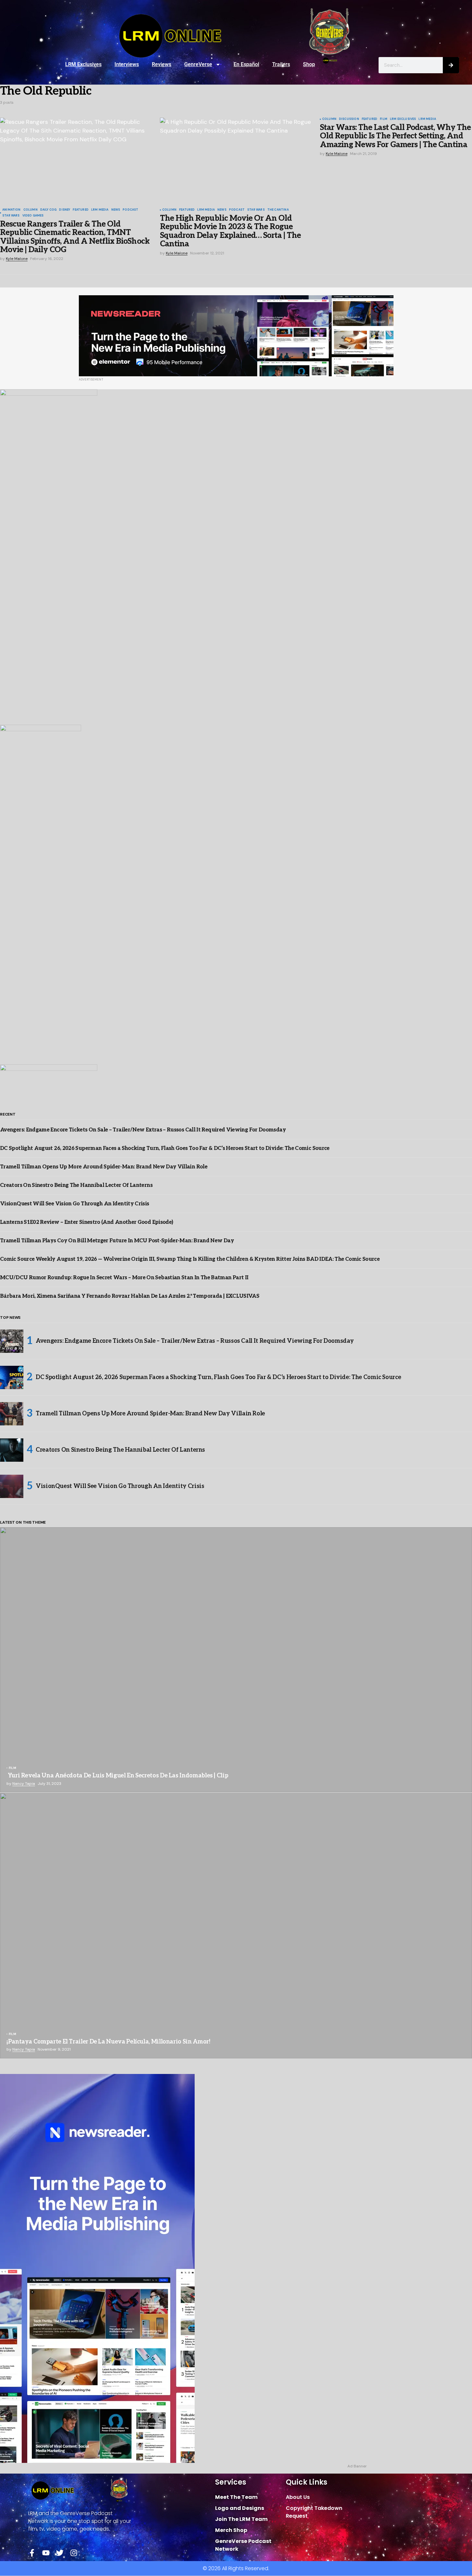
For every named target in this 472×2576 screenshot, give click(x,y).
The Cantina (278, 210)
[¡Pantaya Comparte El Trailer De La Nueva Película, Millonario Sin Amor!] (236, 1926)
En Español (246, 64)
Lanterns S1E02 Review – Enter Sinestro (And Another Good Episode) (86, 1222)
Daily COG (48, 210)
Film (384, 119)
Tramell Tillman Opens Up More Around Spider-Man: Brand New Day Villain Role (104, 1167)
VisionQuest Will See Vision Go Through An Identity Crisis (75, 1204)
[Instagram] (74, 2553)
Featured (80, 210)
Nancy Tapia (24, 1784)
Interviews (127, 64)
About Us (298, 2497)
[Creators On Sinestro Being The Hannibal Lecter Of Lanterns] (12, 1450)
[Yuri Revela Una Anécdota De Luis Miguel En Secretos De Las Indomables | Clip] (236, 1660)
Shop (309, 64)
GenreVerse (198, 64)
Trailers (281, 64)
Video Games (33, 216)
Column (30, 210)
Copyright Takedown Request (314, 2512)
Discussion (349, 119)
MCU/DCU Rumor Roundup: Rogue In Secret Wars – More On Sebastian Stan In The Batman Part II (124, 1278)
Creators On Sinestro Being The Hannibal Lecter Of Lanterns (76, 1185)
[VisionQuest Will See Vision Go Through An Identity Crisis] (12, 1486)
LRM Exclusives (83, 64)
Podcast (130, 210)
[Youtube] (46, 2553)
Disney (65, 210)
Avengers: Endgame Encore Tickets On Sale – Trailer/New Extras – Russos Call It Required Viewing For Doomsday (143, 1130)
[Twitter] (60, 2553)
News (116, 210)
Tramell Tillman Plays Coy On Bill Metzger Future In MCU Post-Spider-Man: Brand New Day (117, 1241)
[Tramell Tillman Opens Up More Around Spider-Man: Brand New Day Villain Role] (12, 1414)
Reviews (162, 64)
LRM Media (100, 210)
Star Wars (11, 216)
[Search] (451, 65)
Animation (12, 210)
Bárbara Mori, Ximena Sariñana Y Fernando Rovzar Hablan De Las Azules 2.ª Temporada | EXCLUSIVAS (130, 1296)
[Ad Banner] (236, 336)
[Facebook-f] (32, 2553)
